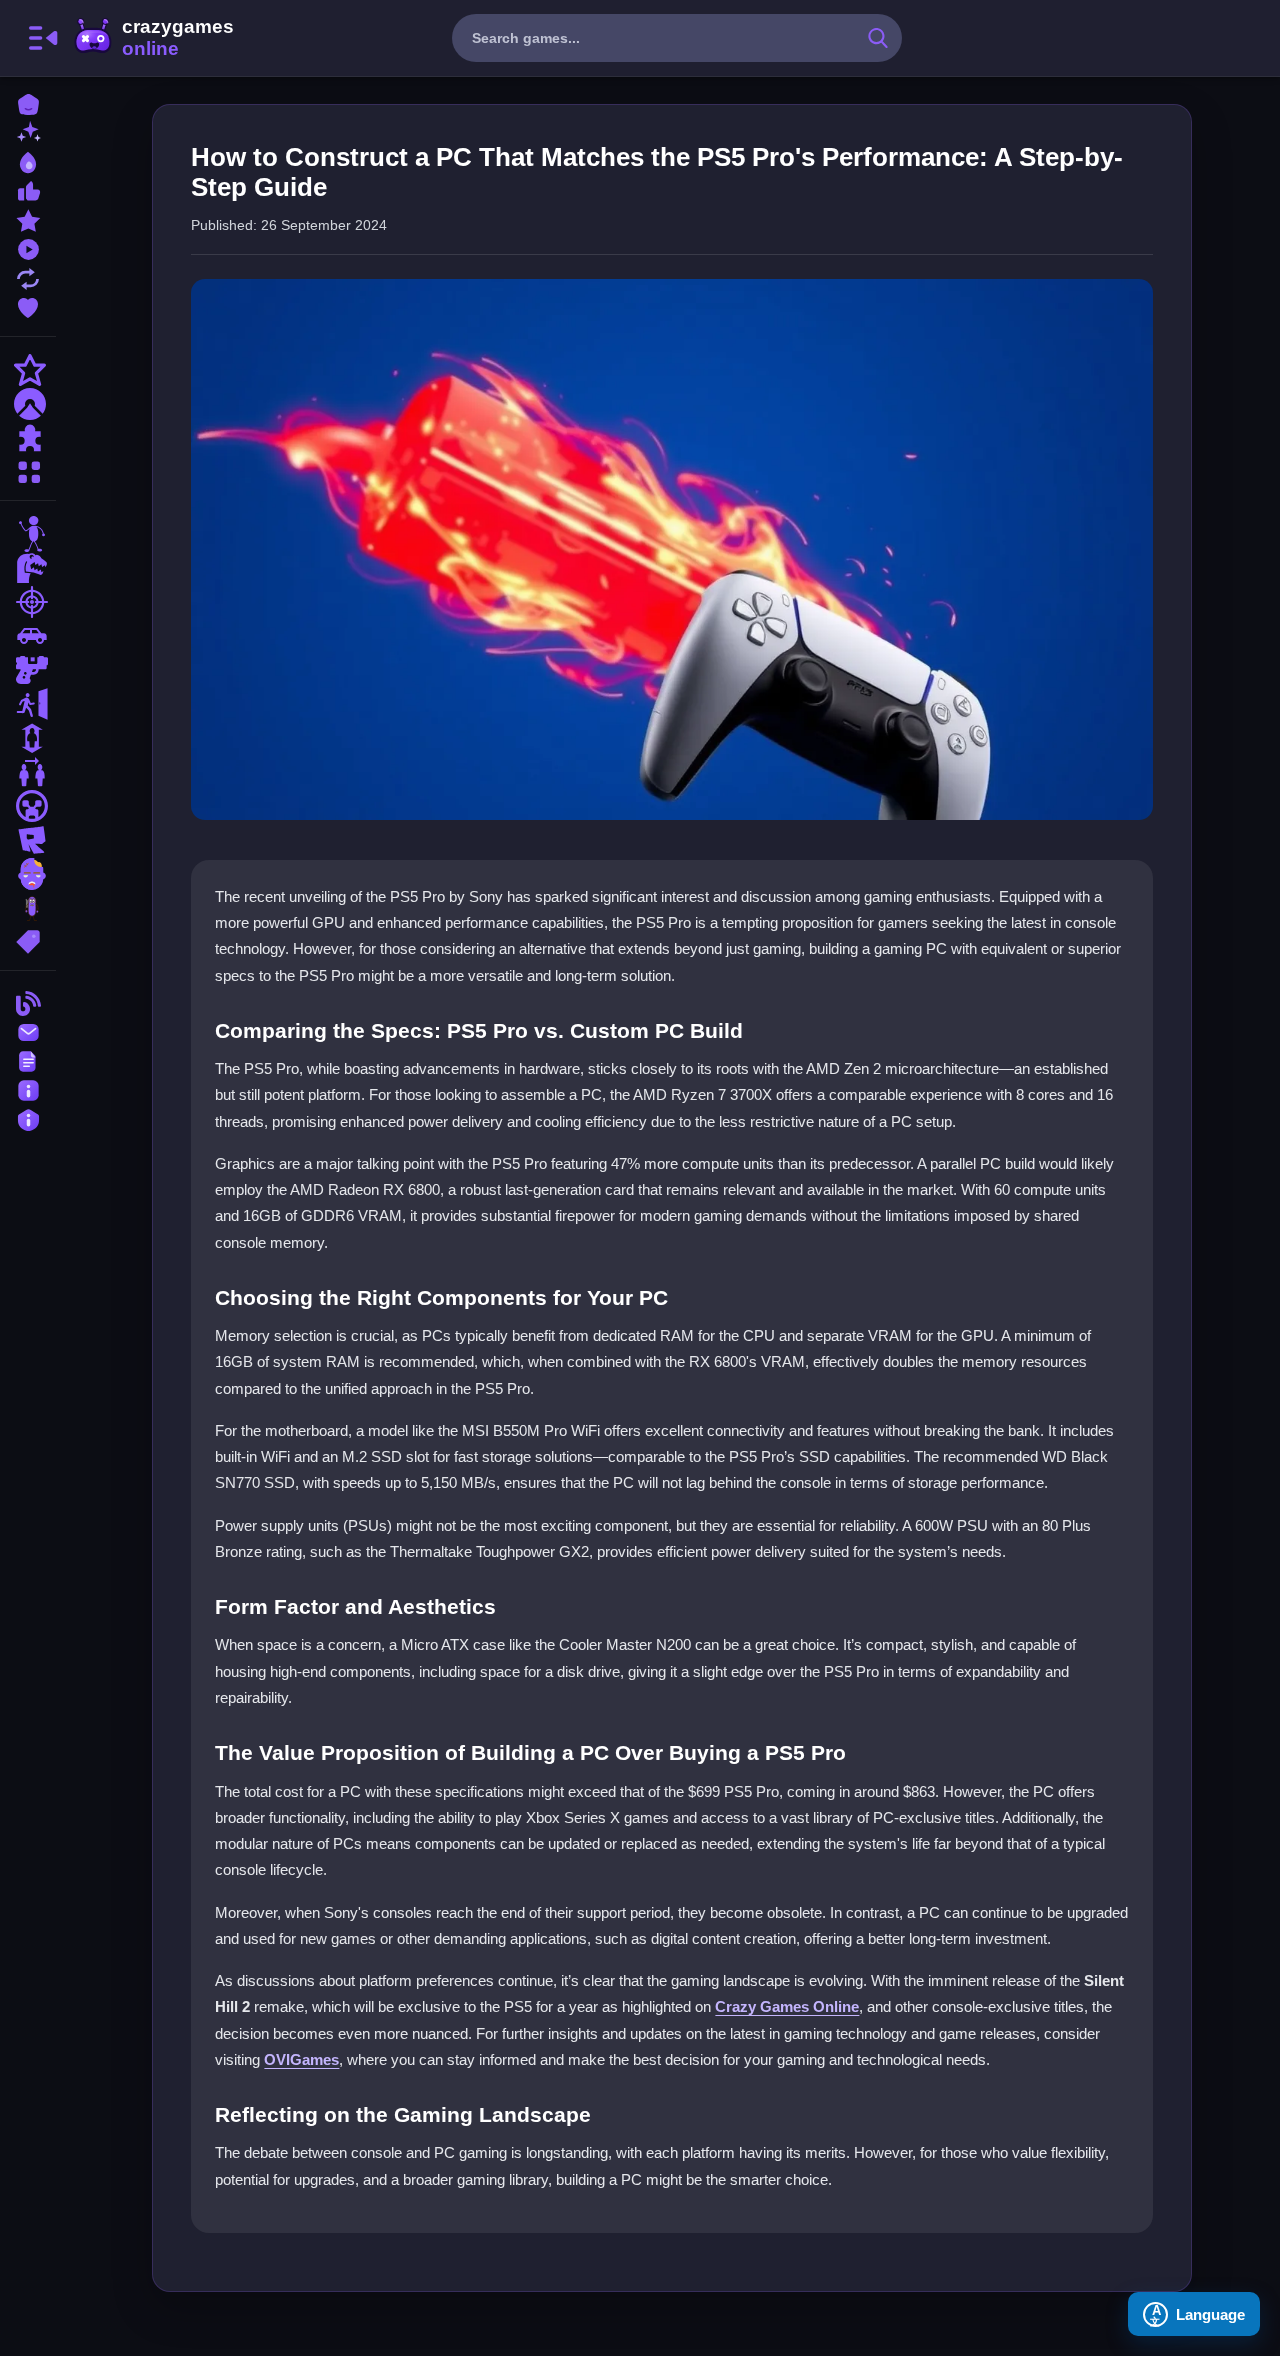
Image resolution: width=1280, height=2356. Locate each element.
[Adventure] (28, 404)
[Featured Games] (28, 218)
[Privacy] (28, 1117)
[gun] (28, 670)
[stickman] (28, 534)
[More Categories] (28, 469)
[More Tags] (28, 939)
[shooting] (28, 602)
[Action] (28, 370)
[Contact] (28, 1030)
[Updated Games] (28, 276)
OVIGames (301, 2059)
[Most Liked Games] (28, 189)
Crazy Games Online (153, 38)
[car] (28, 636)
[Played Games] (28, 247)
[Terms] (28, 1059)
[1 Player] (28, 738)
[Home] (28, 102)
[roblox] (28, 840)
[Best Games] (28, 160)
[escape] (28, 704)
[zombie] (28, 874)
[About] (28, 1088)
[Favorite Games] (28, 305)
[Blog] (28, 1001)
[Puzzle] (28, 438)
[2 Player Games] (28, 772)
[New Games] (28, 131)
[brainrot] (28, 908)
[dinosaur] (28, 568)
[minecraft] (28, 806)
